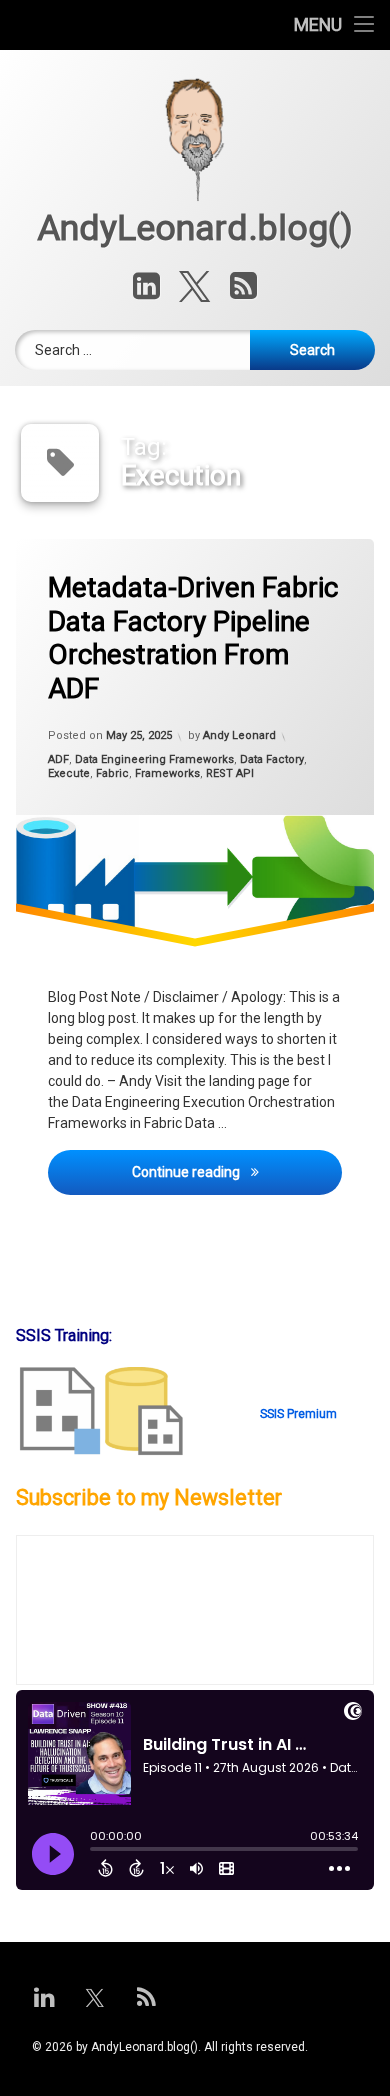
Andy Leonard (239, 736)
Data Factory (272, 759)
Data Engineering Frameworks (154, 759)
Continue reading (237, 1171)
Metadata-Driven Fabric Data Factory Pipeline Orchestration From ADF (193, 638)
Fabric (112, 774)
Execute (69, 774)
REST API (230, 774)
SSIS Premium (298, 1414)
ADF (58, 759)
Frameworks (167, 774)
